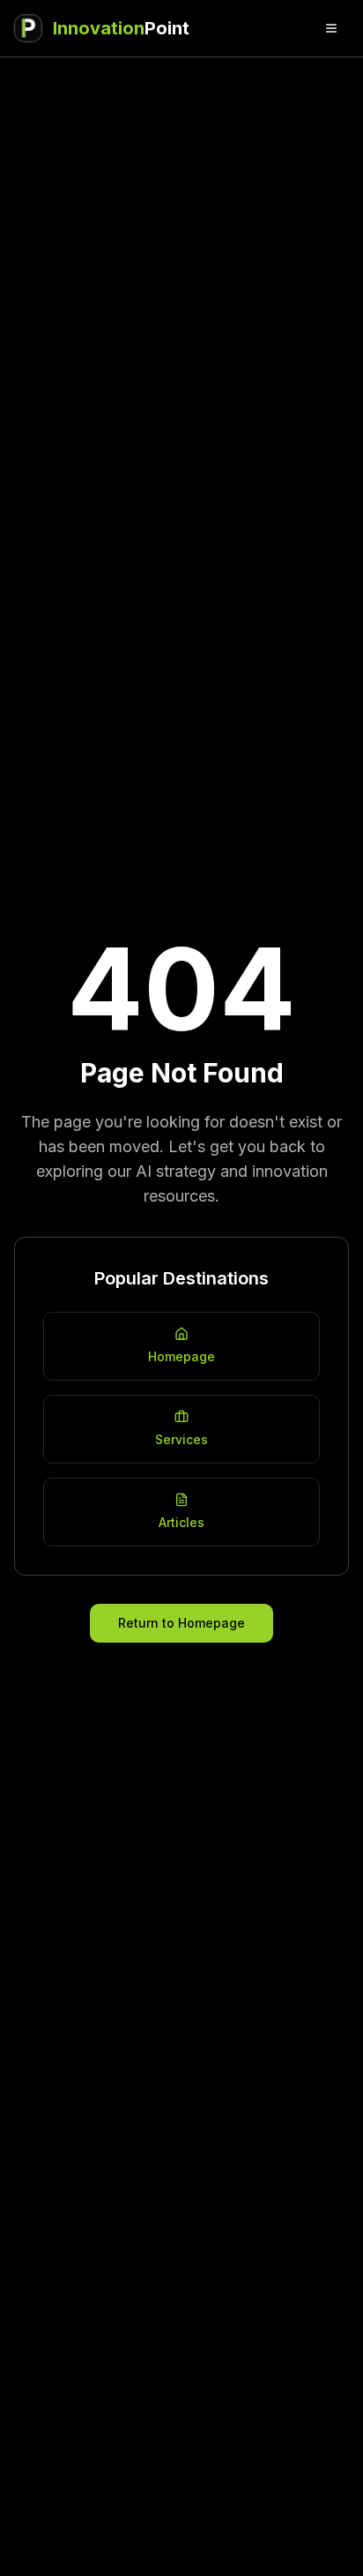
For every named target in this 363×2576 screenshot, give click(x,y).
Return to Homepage (181, 1623)
